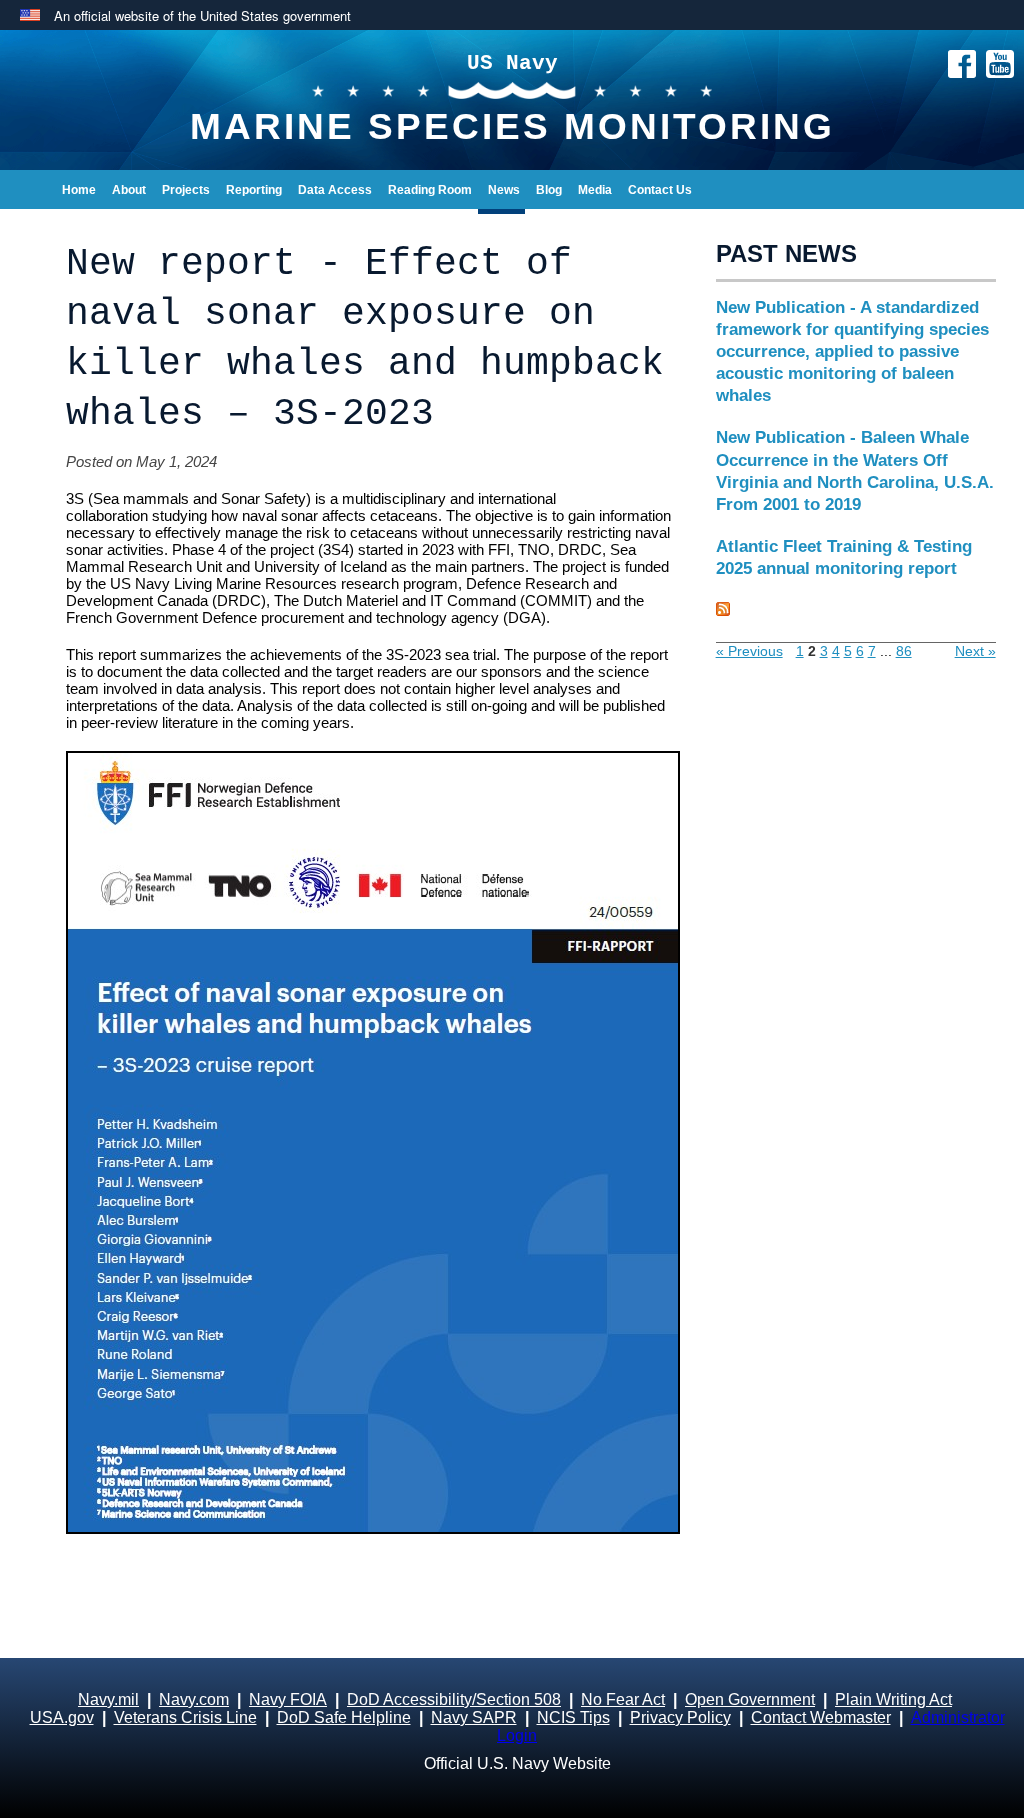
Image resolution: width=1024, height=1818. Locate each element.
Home (79, 190)
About (129, 190)
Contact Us (660, 190)
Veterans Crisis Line (185, 1717)
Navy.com (194, 1699)
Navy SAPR (474, 1717)
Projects (186, 190)
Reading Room (430, 190)
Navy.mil (108, 1699)
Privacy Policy (680, 1717)
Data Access (335, 190)
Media (595, 190)
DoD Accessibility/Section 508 (454, 1699)
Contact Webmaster (821, 1717)
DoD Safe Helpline (344, 1717)
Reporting (254, 190)
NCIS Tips (573, 1717)
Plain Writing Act (893, 1699)
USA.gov (62, 1717)
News (504, 190)
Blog (549, 190)
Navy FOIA (288, 1699)
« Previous (749, 651)
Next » (975, 651)
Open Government (750, 1699)
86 (904, 651)
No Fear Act (623, 1699)
